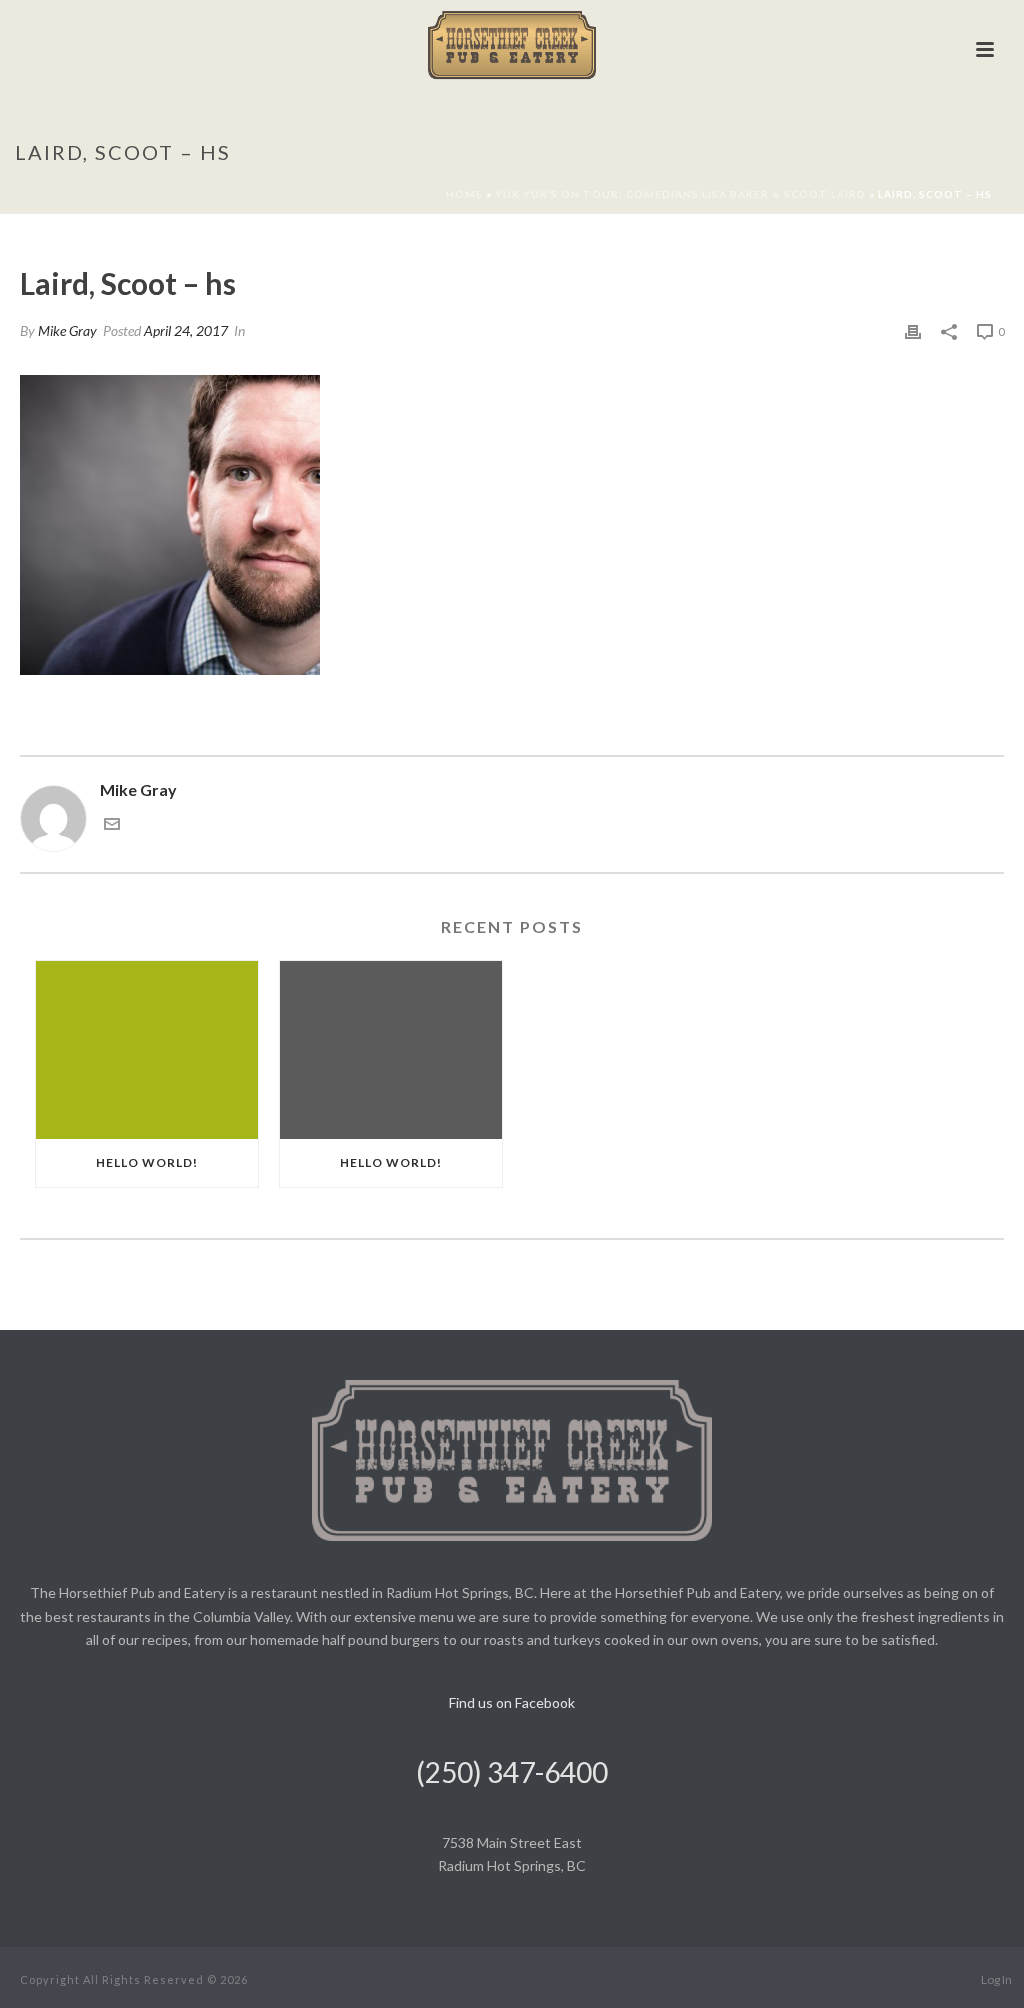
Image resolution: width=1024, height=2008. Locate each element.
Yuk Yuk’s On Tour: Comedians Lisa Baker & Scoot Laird (680, 194)
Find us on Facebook (512, 1702)
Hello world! (147, 1162)
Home (464, 194)
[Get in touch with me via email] (112, 825)
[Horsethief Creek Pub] (512, 45)
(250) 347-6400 (512, 1772)
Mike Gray (67, 330)
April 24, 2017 (186, 330)
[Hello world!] (147, 1050)
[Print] (913, 330)
